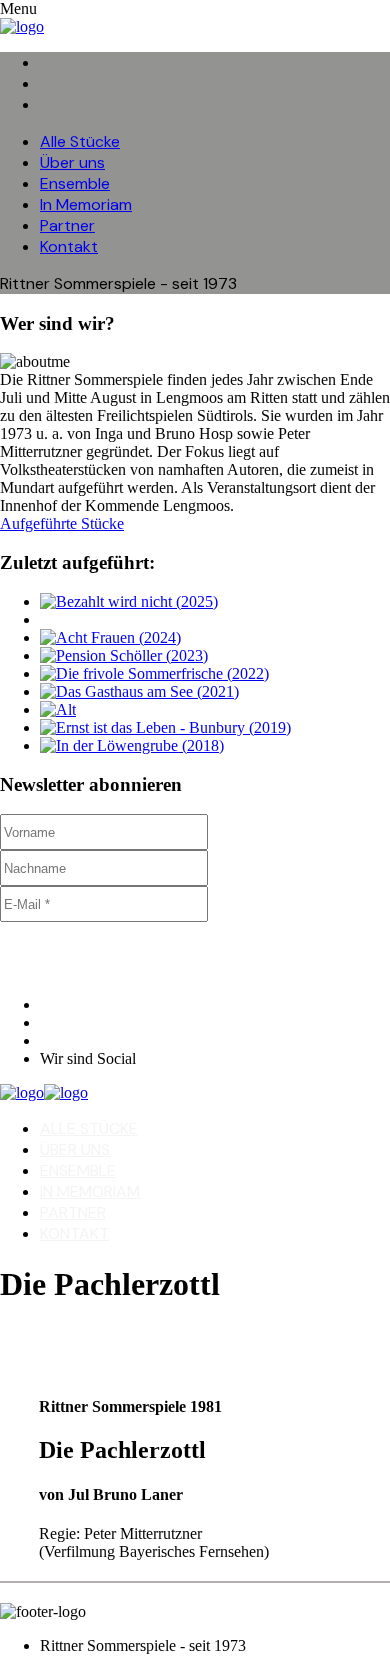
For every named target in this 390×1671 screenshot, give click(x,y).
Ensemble (75, 183)
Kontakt (69, 246)
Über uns (72, 162)
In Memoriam (86, 204)
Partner (67, 225)
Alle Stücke (80, 141)
